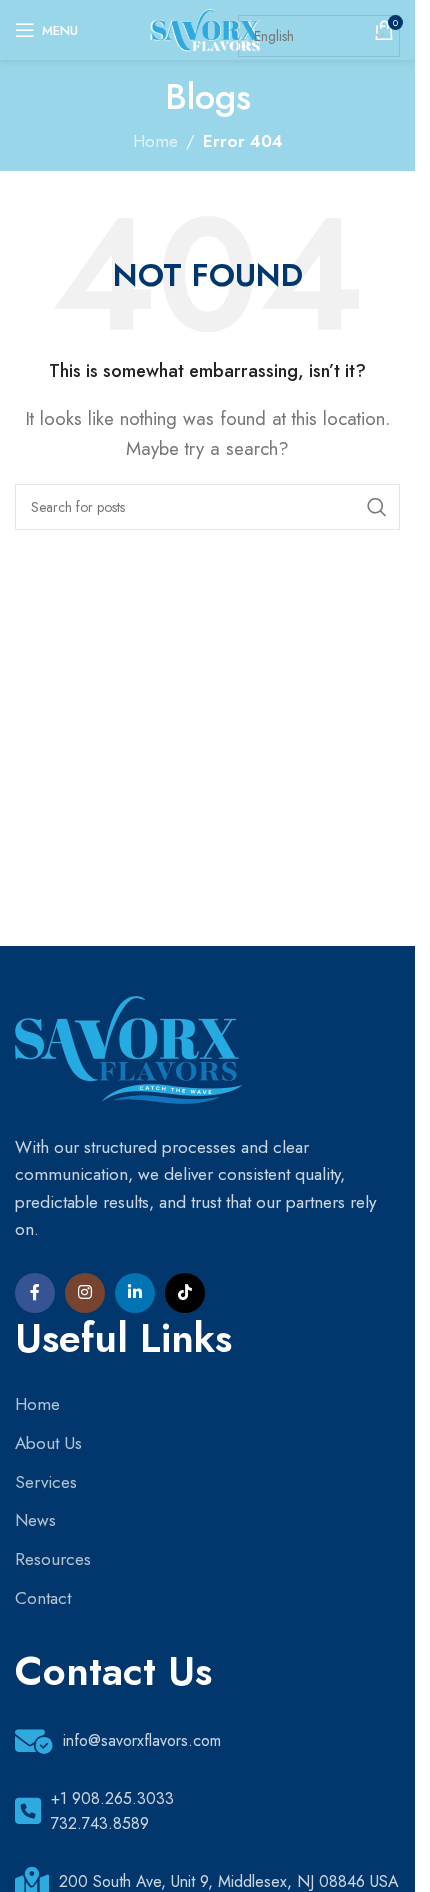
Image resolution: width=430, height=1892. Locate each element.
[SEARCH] (377, 507)
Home (155, 141)
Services (46, 1482)
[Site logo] (207, 28)
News (35, 1520)
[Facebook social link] (35, 1293)
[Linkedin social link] (135, 1293)
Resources (53, 1559)
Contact (43, 1598)
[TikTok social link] (185, 1293)
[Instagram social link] (85, 1293)
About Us (48, 1443)
